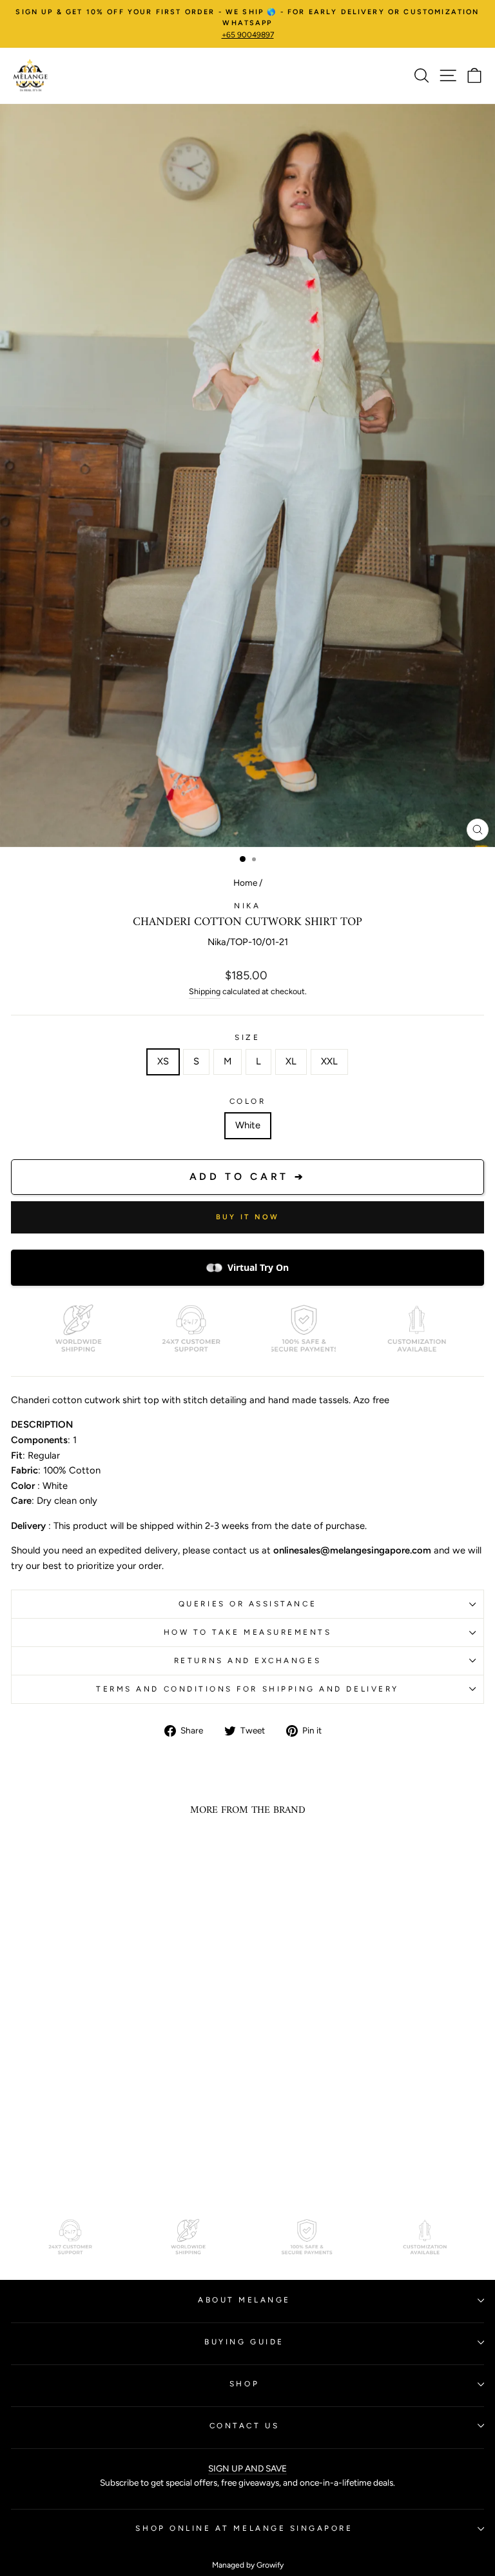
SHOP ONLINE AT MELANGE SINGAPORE (244, 2528)
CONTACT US (244, 2426)
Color (248, 1101)
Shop (244, 2384)
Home (245, 883)
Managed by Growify (248, 2565)
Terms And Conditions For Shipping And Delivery (247, 1689)
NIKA (247, 906)
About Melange (244, 2300)
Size (247, 1037)
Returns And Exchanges (247, 1661)
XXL (329, 1061)
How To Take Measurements (248, 1632)
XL (291, 1061)
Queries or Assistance (247, 1604)
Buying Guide (244, 2342)
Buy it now (248, 1217)
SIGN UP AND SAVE (247, 2468)
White (248, 1125)
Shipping (205, 991)
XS (163, 1061)
